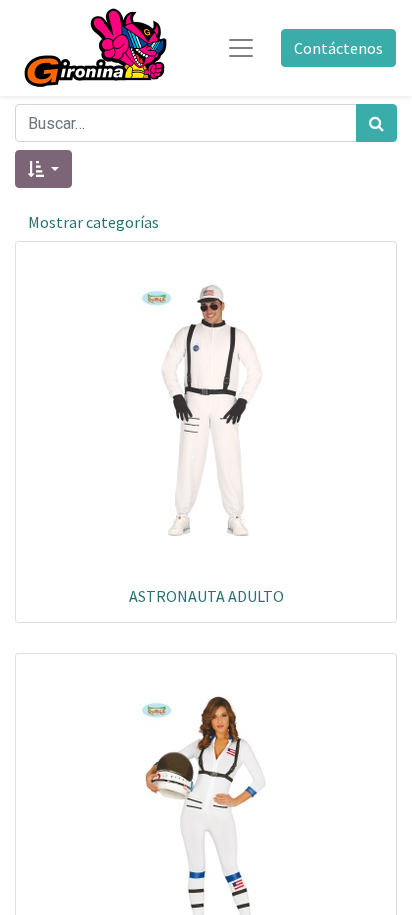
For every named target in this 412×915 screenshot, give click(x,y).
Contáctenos (338, 48)
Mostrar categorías (93, 222)
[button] (43, 169)
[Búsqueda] (376, 123)
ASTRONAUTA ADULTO (206, 596)
